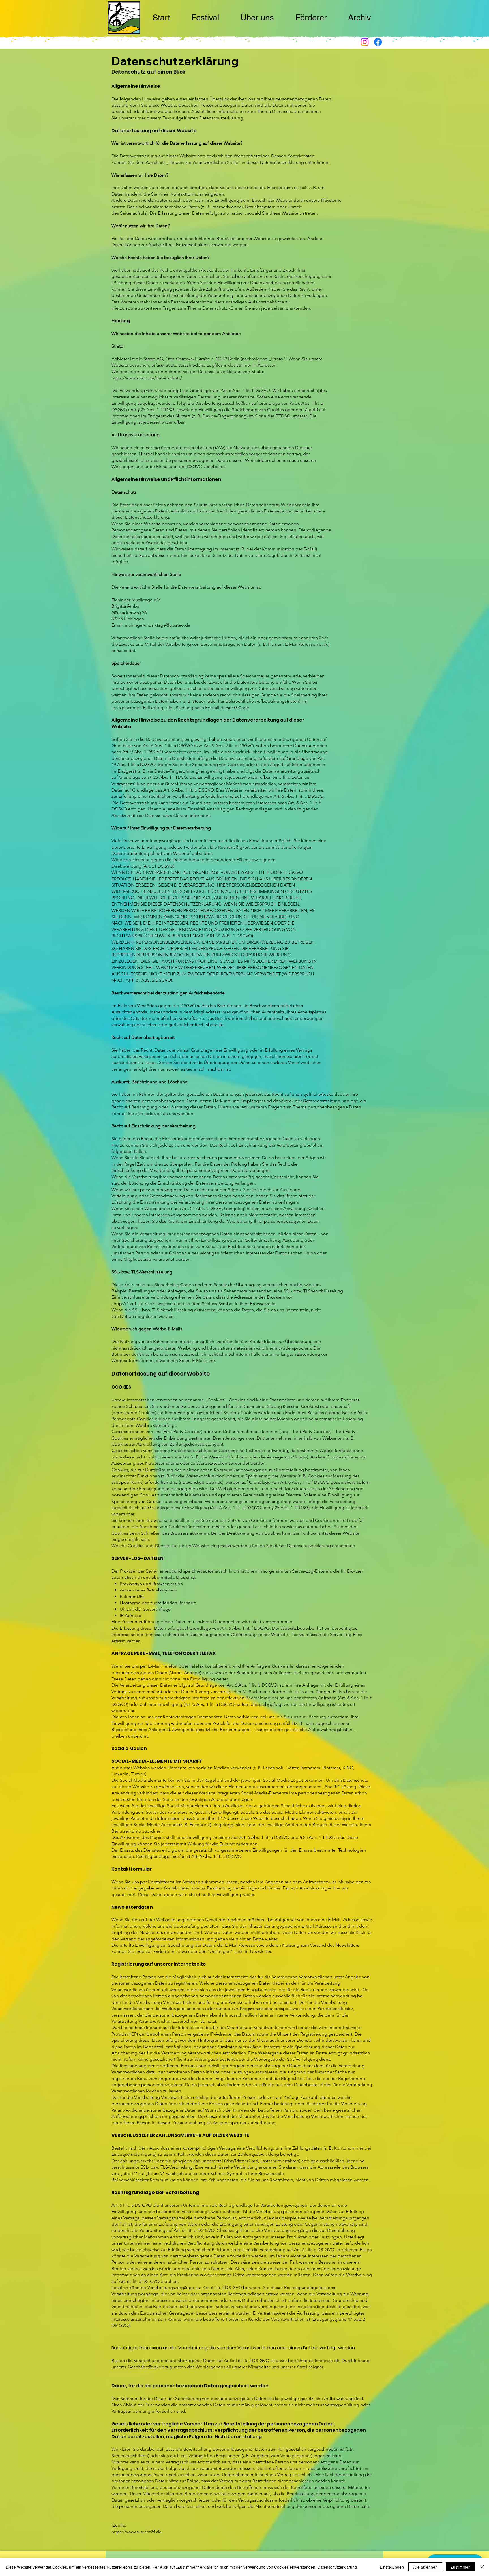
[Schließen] (482, 2567)
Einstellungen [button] (392, 2567)
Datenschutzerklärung (337, 2567)
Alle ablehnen (425, 2567)
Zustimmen (461, 2567)
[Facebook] (378, 42)
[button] (205, 18)
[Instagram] (365, 42)
